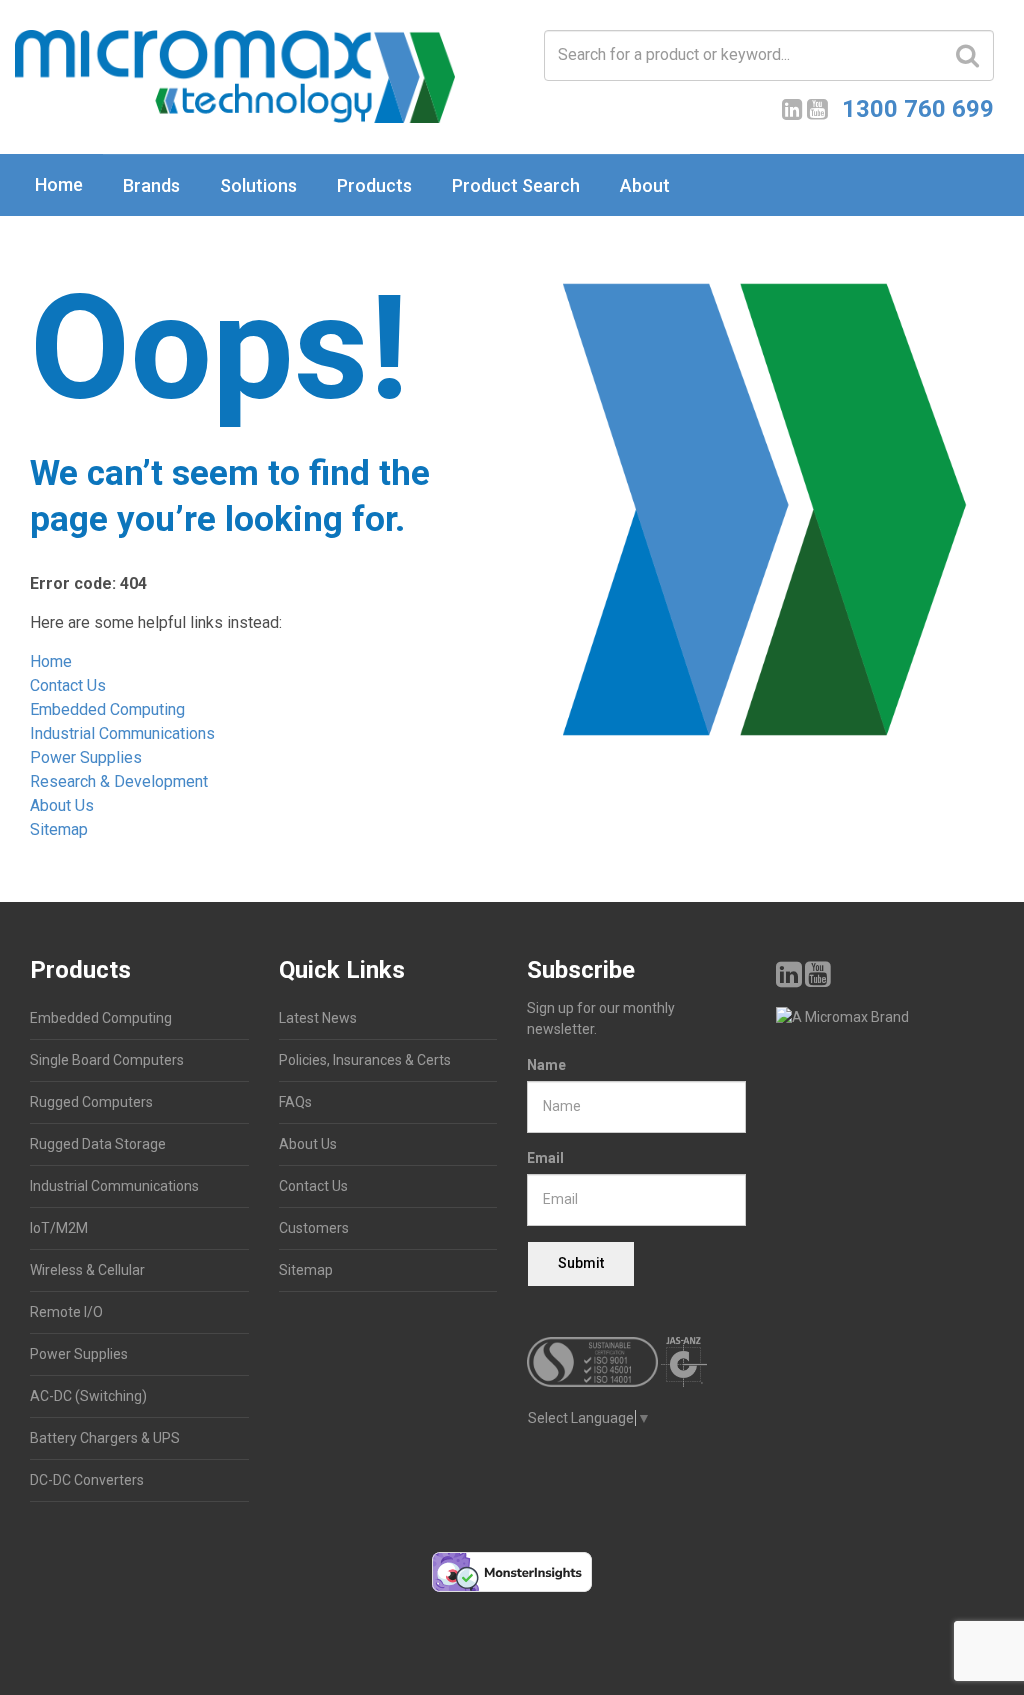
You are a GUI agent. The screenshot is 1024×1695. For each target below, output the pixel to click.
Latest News (318, 1018)
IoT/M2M (59, 1228)
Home (59, 184)
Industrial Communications (122, 733)
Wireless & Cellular (87, 1270)
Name (546, 1065)
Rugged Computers (91, 1102)
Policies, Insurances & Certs (365, 1060)
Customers (314, 1228)
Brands (151, 185)
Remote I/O (66, 1312)
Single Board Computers (107, 1060)
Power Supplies (86, 757)
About (645, 185)
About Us (62, 805)
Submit (581, 1263)
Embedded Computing (107, 709)
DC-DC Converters (87, 1480)
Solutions (258, 185)
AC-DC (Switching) (88, 1396)
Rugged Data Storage (98, 1144)
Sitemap (59, 829)
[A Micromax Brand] (885, 1017)
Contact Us (68, 685)
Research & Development (119, 781)
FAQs (295, 1102)
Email (545, 1158)
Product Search (516, 185)
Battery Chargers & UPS (105, 1438)
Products (374, 185)
